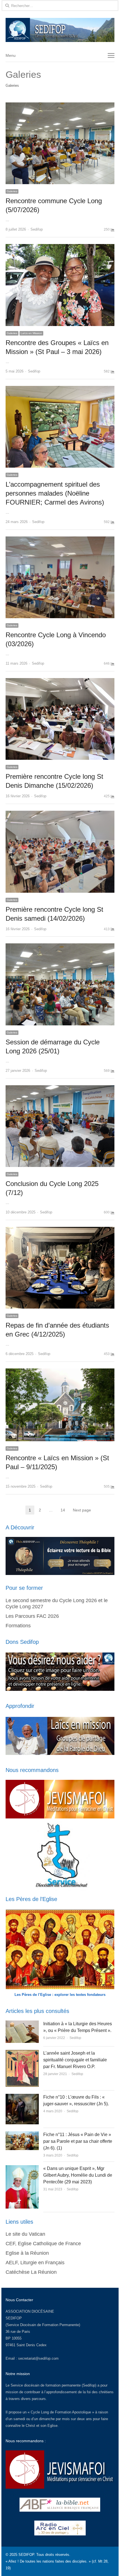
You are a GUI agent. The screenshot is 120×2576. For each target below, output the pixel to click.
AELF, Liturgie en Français (35, 2263)
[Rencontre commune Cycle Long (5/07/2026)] (60, 106)
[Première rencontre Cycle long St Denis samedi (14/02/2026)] (60, 814)
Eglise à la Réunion (27, 2253)
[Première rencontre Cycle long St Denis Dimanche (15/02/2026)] (60, 681)
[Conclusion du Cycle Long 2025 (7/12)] (60, 1088)
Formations (18, 1626)
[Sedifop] (60, 30)
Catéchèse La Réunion (31, 2272)
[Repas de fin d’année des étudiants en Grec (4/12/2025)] (60, 1230)
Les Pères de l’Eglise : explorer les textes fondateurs (60, 1995)
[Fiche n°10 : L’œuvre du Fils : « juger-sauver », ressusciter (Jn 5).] (22, 2097)
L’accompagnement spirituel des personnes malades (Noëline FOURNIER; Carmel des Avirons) (55, 493)
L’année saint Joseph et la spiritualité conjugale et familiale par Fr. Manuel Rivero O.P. (75, 2060)
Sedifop (37, 229)
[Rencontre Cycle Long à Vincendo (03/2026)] (60, 540)
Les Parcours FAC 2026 (32, 1616)
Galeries (12, 191)
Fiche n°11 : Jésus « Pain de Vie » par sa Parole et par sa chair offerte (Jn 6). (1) (78, 2141)
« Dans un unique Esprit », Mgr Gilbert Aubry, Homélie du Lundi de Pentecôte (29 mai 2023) (78, 2175)
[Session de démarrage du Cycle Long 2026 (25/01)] (60, 947)
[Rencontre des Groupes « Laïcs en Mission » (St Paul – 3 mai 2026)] (60, 247)
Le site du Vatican (25, 2234)
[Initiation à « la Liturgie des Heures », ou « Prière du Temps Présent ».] (22, 2024)
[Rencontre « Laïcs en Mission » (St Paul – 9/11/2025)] (60, 1372)
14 (64, 1510)
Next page (82, 1510)
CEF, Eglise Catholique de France (43, 2244)
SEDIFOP (14, 2318)
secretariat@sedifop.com (38, 2358)
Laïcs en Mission (31, 333)
